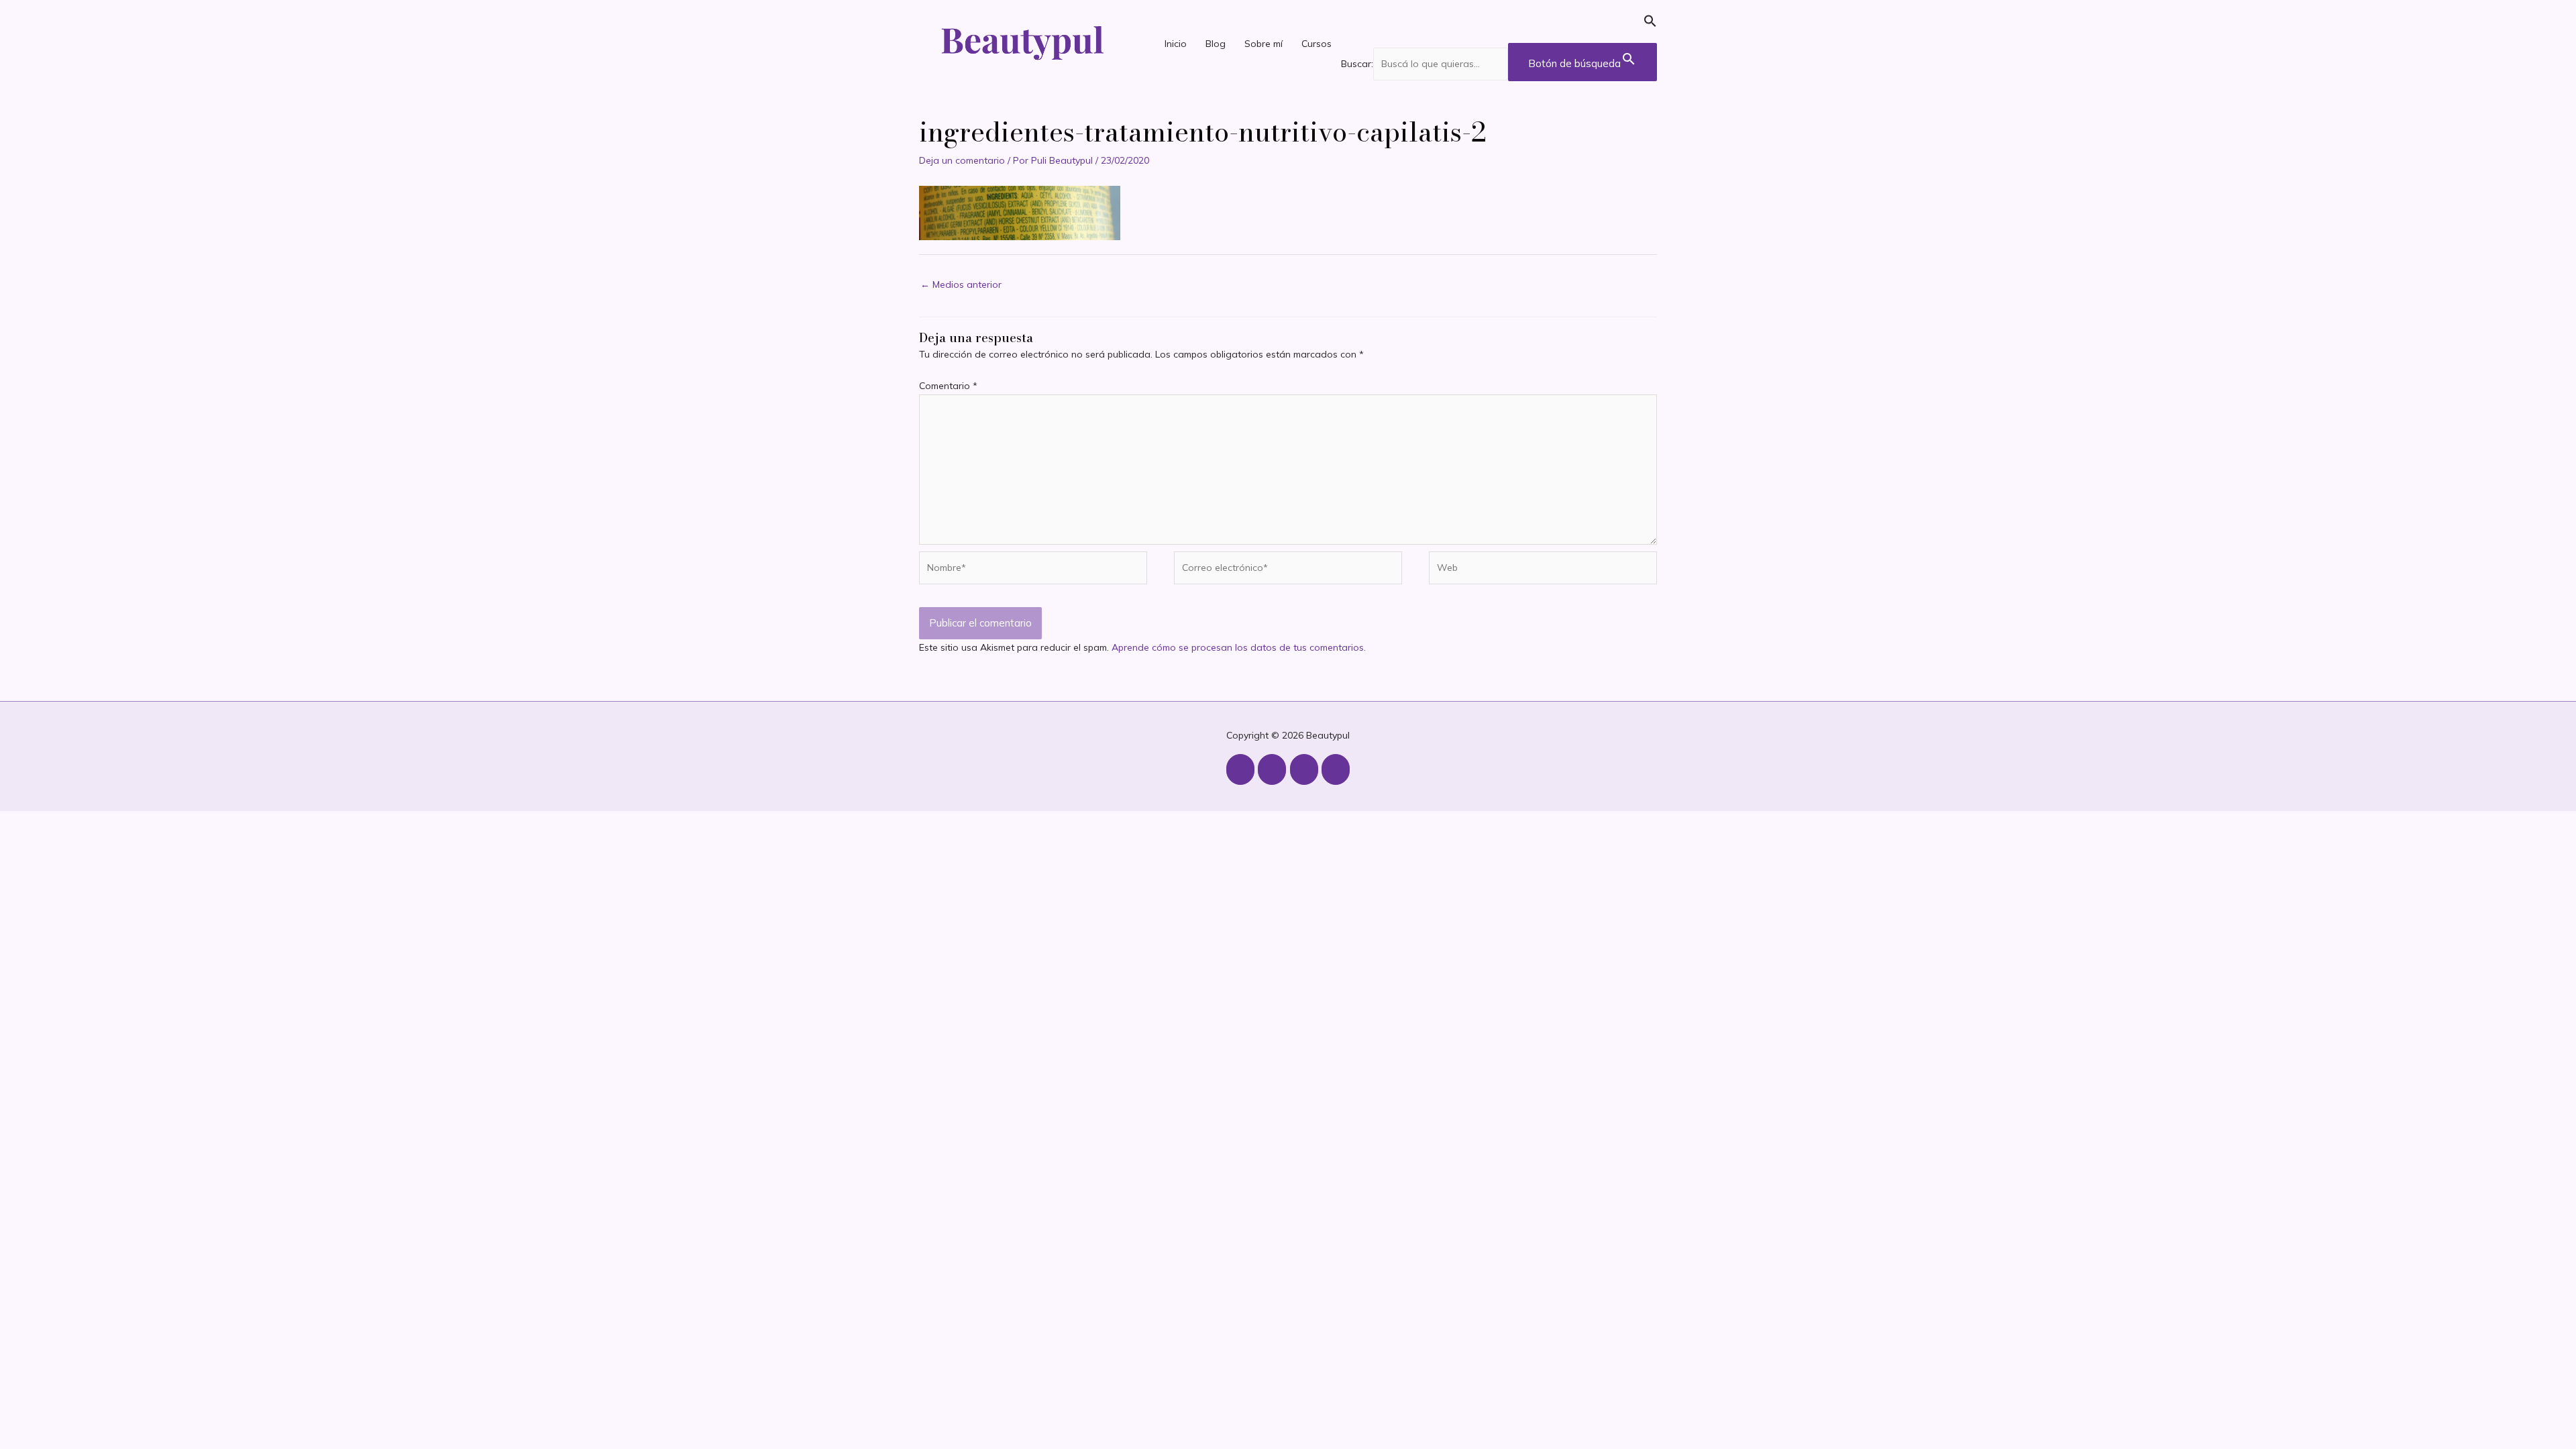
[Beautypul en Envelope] (1336, 769)
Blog (1216, 44)
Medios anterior (961, 284)
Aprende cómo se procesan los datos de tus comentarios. (1239, 647)
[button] (1499, 24)
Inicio (1176, 44)
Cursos (1317, 44)
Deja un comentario (962, 160)
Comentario (948, 386)
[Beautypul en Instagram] (1240, 769)
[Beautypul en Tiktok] (1304, 769)
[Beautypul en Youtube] (1272, 769)
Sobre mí (1264, 44)
